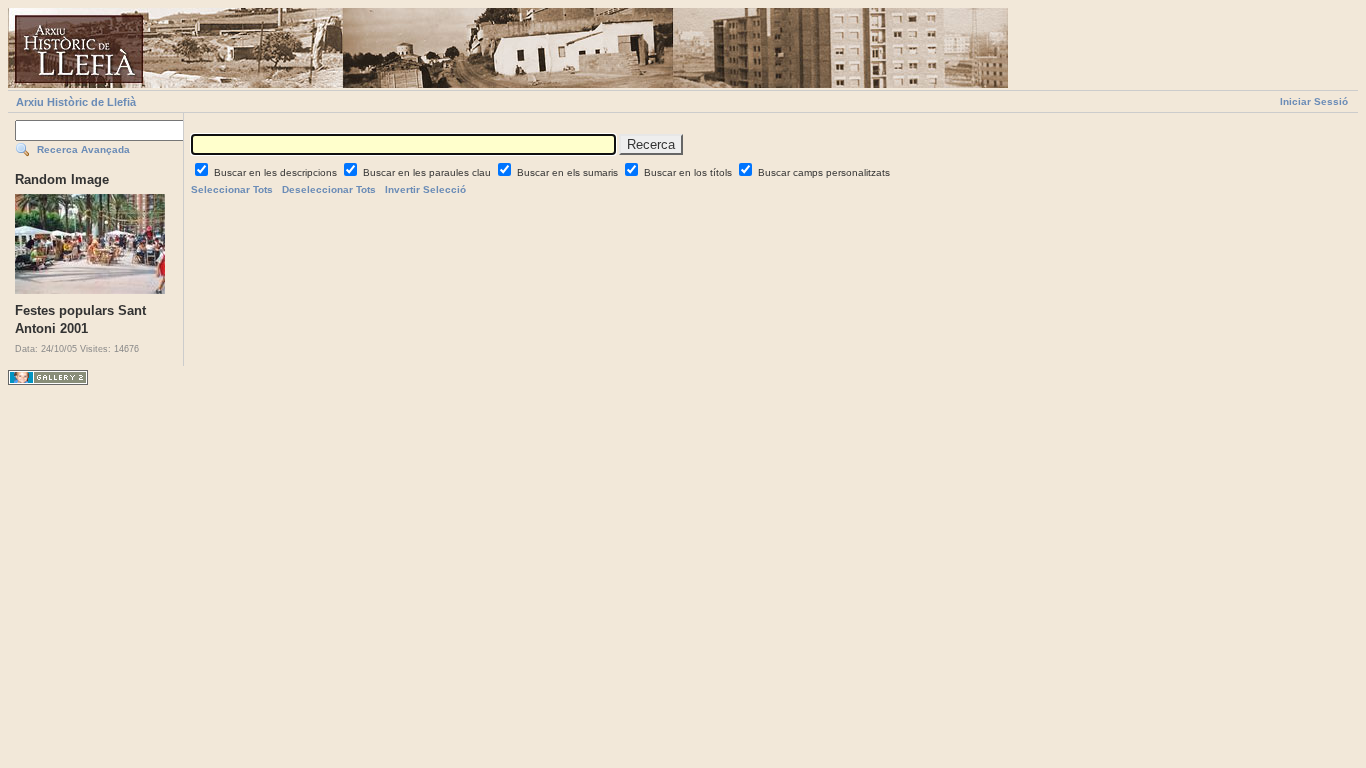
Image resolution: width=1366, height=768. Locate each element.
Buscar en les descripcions (277, 172)
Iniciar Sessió (1314, 101)
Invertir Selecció (425, 189)
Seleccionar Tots (232, 189)
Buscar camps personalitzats (824, 172)
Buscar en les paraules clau (428, 172)
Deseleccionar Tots (329, 189)
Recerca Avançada (83, 149)
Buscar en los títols (689, 172)
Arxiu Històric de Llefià (76, 102)
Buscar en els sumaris (569, 172)
